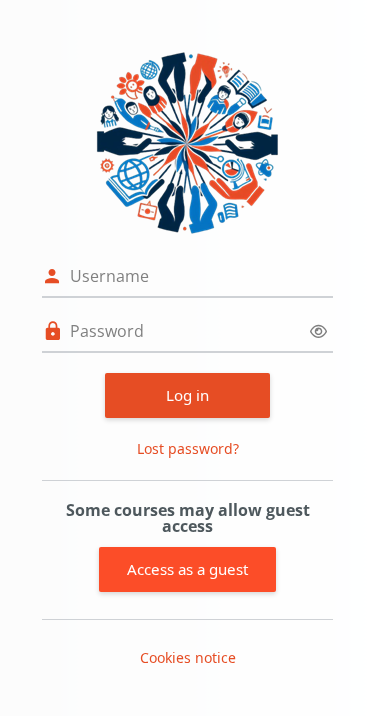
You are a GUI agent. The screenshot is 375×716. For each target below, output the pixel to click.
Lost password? (188, 448)
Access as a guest (187, 569)
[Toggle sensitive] (318, 331)
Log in (187, 395)
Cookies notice (188, 657)
